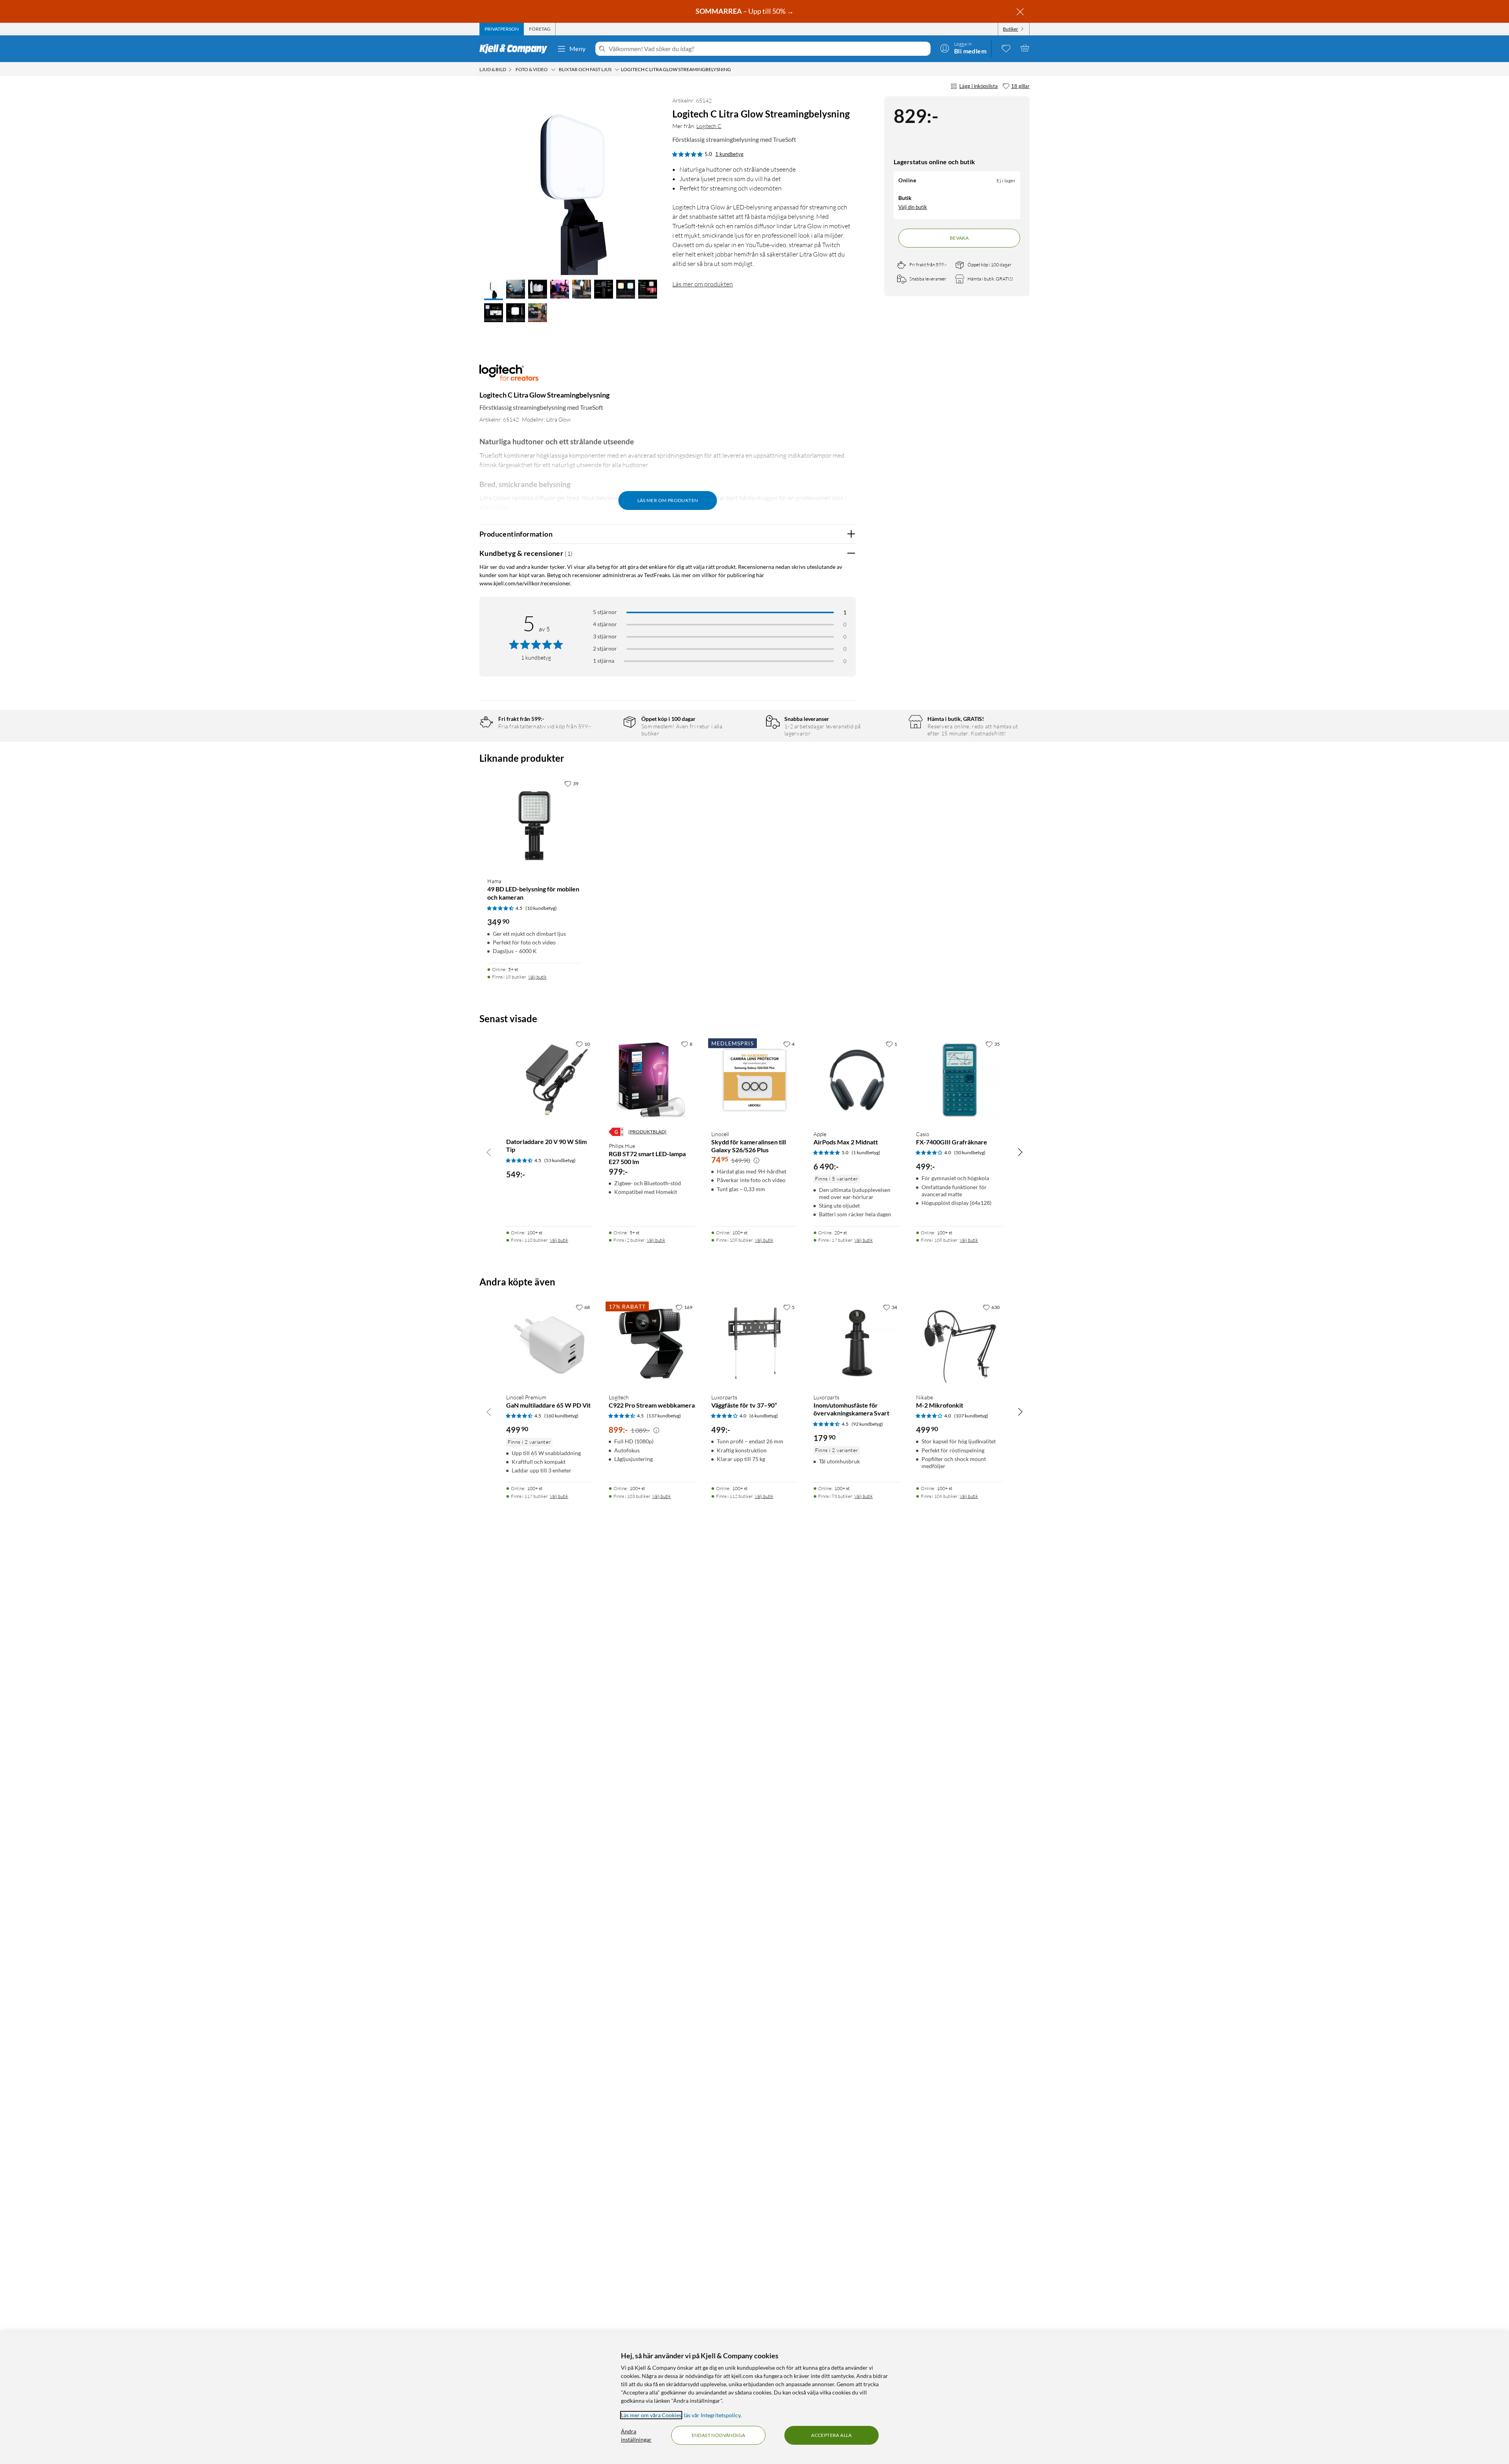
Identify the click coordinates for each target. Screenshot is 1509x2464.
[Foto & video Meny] (553, 70)
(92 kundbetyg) (867, 1424)
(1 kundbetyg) (866, 1152)
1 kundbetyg (729, 154)
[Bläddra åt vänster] (489, 1152)
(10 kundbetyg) (541, 908)
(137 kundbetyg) (664, 1416)
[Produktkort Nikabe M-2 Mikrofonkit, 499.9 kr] (959, 1343)
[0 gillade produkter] (1006, 48)
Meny (578, 49)
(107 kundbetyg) (971, 1416)
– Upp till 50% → (745, 11)
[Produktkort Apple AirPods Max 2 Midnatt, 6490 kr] (857, 1080)
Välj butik (537, 977)
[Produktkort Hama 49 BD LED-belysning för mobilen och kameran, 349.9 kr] (534, 823)
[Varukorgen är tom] (1025, 48)
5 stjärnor (605, 612)
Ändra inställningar (636, 2435)
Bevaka (959, 238)
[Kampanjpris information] (756, 1160)
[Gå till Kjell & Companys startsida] (516, 49)
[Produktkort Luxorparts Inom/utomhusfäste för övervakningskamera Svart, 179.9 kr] (857, 1343)
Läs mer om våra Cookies (651, 2415)
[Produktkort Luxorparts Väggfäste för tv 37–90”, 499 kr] (755, 1343)
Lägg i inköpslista (978, 86)
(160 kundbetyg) (561, 1416)
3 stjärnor (605, 636)
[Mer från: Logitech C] (509, 377)
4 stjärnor (605, 624)
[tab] (502, 29)
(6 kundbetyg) (764, 1416)
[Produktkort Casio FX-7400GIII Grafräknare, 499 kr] (959, 1080)
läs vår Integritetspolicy (712, 2415)
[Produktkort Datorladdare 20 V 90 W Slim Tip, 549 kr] (550, 1080)
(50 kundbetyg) (970, 1152)
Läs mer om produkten (703, 284)
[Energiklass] (616, 1132)
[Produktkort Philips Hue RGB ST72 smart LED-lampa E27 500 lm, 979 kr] (652, 1080)
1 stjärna (604, 661)
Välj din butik (913, 207)
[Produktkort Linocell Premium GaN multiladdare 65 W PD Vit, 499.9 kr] (550, 1343)
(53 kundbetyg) (560, 1160)
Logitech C (709, 126)
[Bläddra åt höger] (1020, 1152)
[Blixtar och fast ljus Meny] (617, 70)
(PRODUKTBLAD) (647, 1132)
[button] (494, 290)
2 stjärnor (605, 648)
